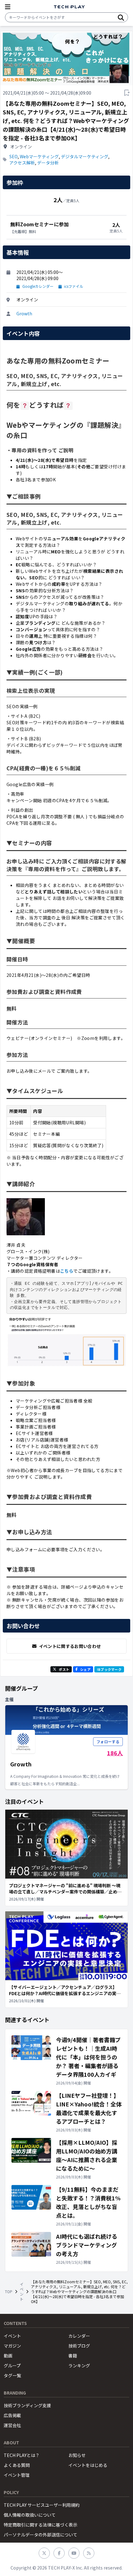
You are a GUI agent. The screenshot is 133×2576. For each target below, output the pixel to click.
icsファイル (74, 286)
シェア (85, 1669)
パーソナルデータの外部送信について (41, 2535)
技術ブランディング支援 (27, 2405)
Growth (24, 313)
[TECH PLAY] (69, 7)
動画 (8, 2356)
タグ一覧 (12, 2375)
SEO (13, 156)
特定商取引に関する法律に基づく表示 (41, 2525)
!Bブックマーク (109, 1669)
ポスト (64, 1669)
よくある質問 (17, 2465)
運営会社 (12, 2425)
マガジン (12, 2346)
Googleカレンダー (38, 286)
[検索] (121, 17)
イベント (22, 2292)
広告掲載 (12, 2415)
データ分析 (48, 163)
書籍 (73, 2356)
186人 (115, 1753)
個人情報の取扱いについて (30, 2515)
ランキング (79, 2365)
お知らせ (77, 2455)
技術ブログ (79, 2346)
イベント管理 (17, 2475)
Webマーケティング (39, 156)
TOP (9, 2292)
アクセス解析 (22, 163)
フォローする (108, 1741)
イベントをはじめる (88, 2465)
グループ (12, 2365)
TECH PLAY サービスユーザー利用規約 (42, 2505)
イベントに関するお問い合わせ (70, 1646)
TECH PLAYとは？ (22, 2455)
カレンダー (79, 2336)
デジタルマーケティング (85, 156)
